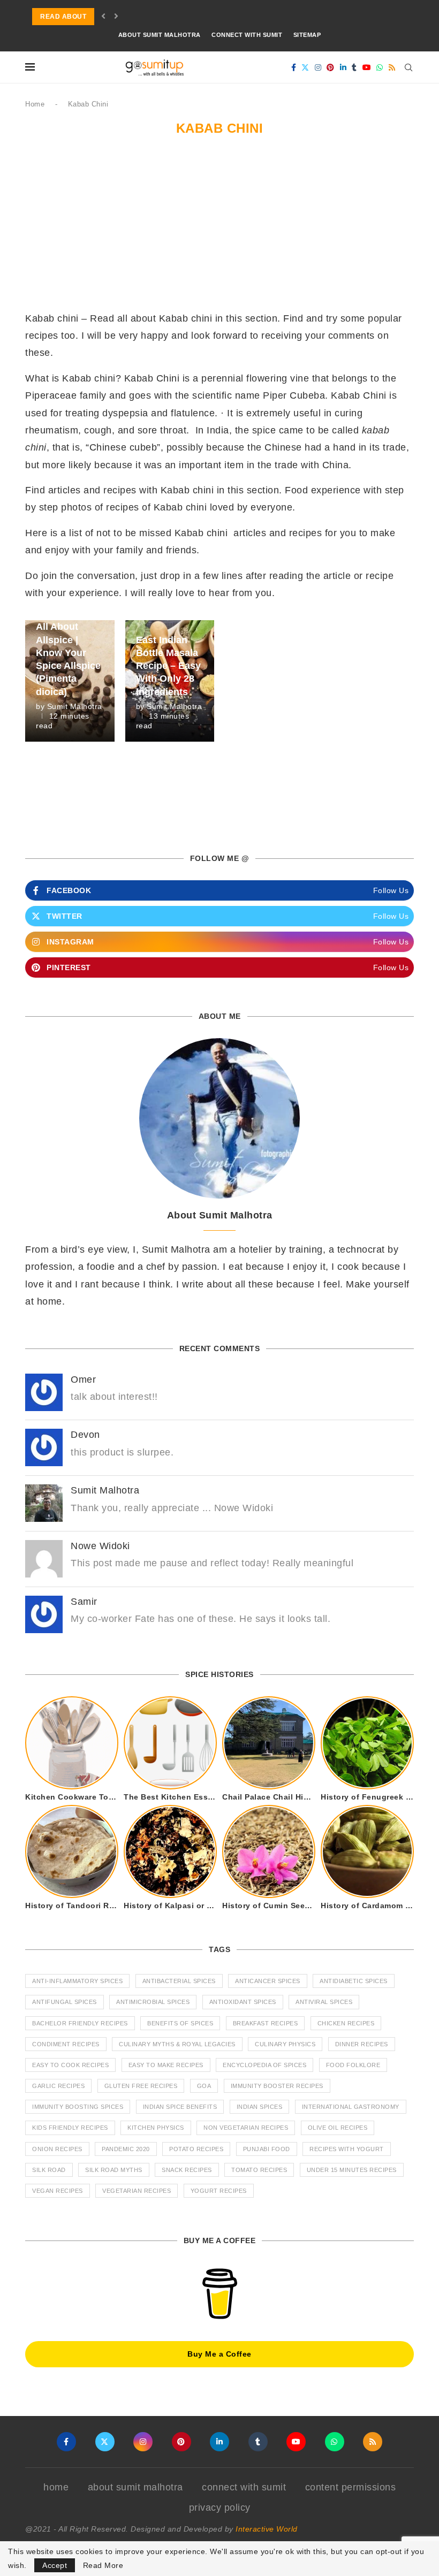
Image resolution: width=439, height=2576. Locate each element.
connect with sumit (247, 35)
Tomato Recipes (259, 2170)
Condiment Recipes (66, 2044)
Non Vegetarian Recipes (246, 2128)
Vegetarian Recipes (137, 2191)
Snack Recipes (187, 2170)
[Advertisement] (219, 230)
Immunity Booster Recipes (277, 2086)
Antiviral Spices (324, 2002)
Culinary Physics (285, 2044)
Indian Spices (260, 2107)
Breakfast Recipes (266, 2023)
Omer (83, 1380)
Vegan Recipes (58, 2191)
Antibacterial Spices (179, 1981)
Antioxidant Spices (243, 2002)
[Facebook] (294, 67)
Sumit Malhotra (75, 706)
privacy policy (220, 2508)
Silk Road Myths (114, 2170)
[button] (104, 17)
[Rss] (392, 67)
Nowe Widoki (100, 1546)
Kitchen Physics (156, 2128)
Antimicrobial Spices (153, 2002)
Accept (55, 2565)
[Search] (408, 67)
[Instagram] (318, 67)
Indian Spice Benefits (180, 2107)
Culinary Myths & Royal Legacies (177, 2044)
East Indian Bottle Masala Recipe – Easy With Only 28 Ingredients (168, 666)
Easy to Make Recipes (166, 2065)
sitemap (307, 35)
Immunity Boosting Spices (78, 2107)
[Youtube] (367, 67)
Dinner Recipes (362, 2044)
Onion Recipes (57, 2149)
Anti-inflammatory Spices (77, 1981)
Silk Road (49, 2170)
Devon (85, 1435)
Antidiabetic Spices (354, 1981)
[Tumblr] (354, 67)
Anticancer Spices (268, 1981)
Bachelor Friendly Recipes (80, 2023)
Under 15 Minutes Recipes (352, 2170)
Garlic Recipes (58, 2086)
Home (35, 104)
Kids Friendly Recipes (70, 2128)
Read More (103, 2565)
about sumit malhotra (160, 35)
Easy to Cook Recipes (70, 2065)
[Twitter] (305, 67)
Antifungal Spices (65, 2002)
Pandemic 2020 (126, 2149)
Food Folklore (353, 2065)
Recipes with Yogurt (347, 2149)
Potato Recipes (196, 2149)
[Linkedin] (343, 67)
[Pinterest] (331, 67)
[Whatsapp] (380, 67)
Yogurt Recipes (219, 2191)
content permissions (351, 2487)
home (56, 2487)
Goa (204, 2086)
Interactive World (267, 2529)
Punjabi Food (267, 2149)
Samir (84, 1602)
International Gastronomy (351, 2107)
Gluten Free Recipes (141, 2086)
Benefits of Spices (180, 2023)
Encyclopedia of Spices (264, 2065)
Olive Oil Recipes (338, 2128)
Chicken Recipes (346, 2023)
